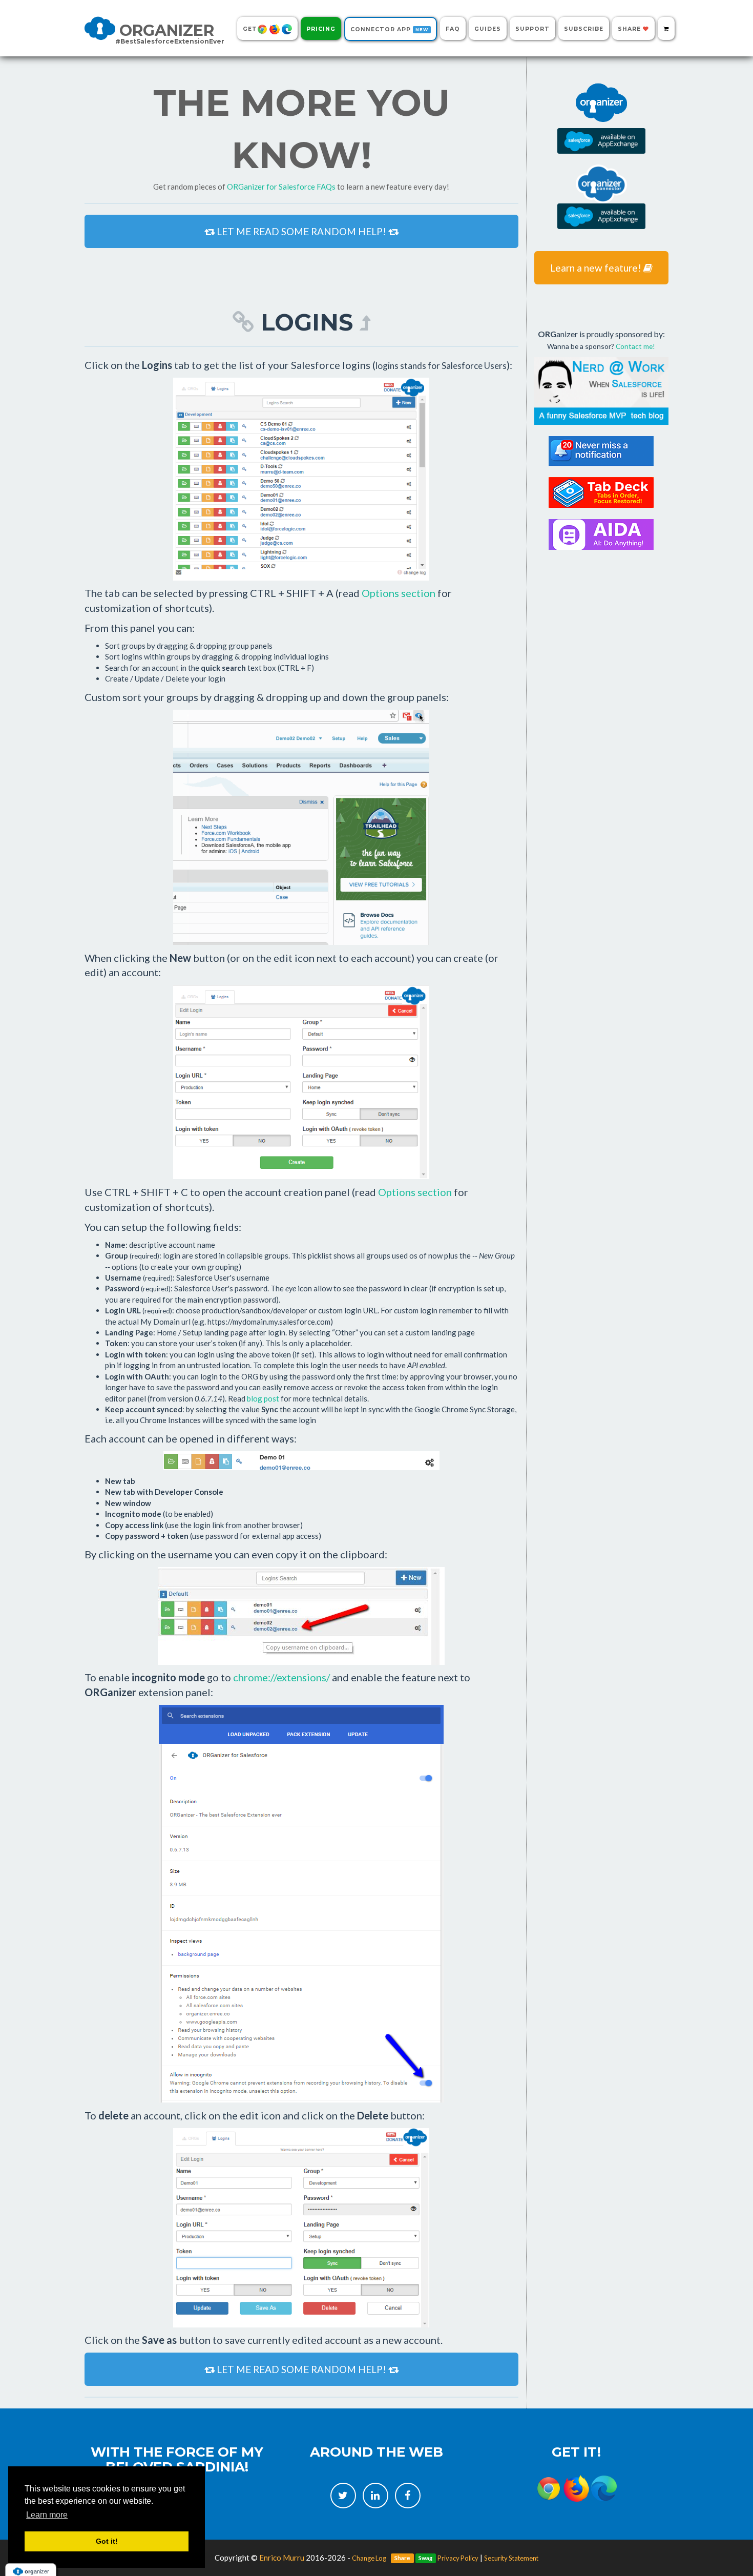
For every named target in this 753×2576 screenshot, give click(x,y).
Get (250, 29)
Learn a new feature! (597, 268)
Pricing (321, 29)
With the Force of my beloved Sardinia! (177, 2459)
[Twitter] (343, 2496)
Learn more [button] (47, 2515)
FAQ (453, 29)
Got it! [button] (107, 2541)
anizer (170, 32)
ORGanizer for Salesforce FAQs (281, 187)
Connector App (389, 29)
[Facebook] (408, 2496)
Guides (488, 29)
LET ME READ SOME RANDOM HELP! (301, 231)
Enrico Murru (282, 2558)
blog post (263, 1398)
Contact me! (635, 346)
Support (532, 29)
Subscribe (584, 29)
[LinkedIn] (375, 2496)
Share (630, 29)
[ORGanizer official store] (666, 28)
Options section (399, 593)
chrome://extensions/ (281, 1677)
